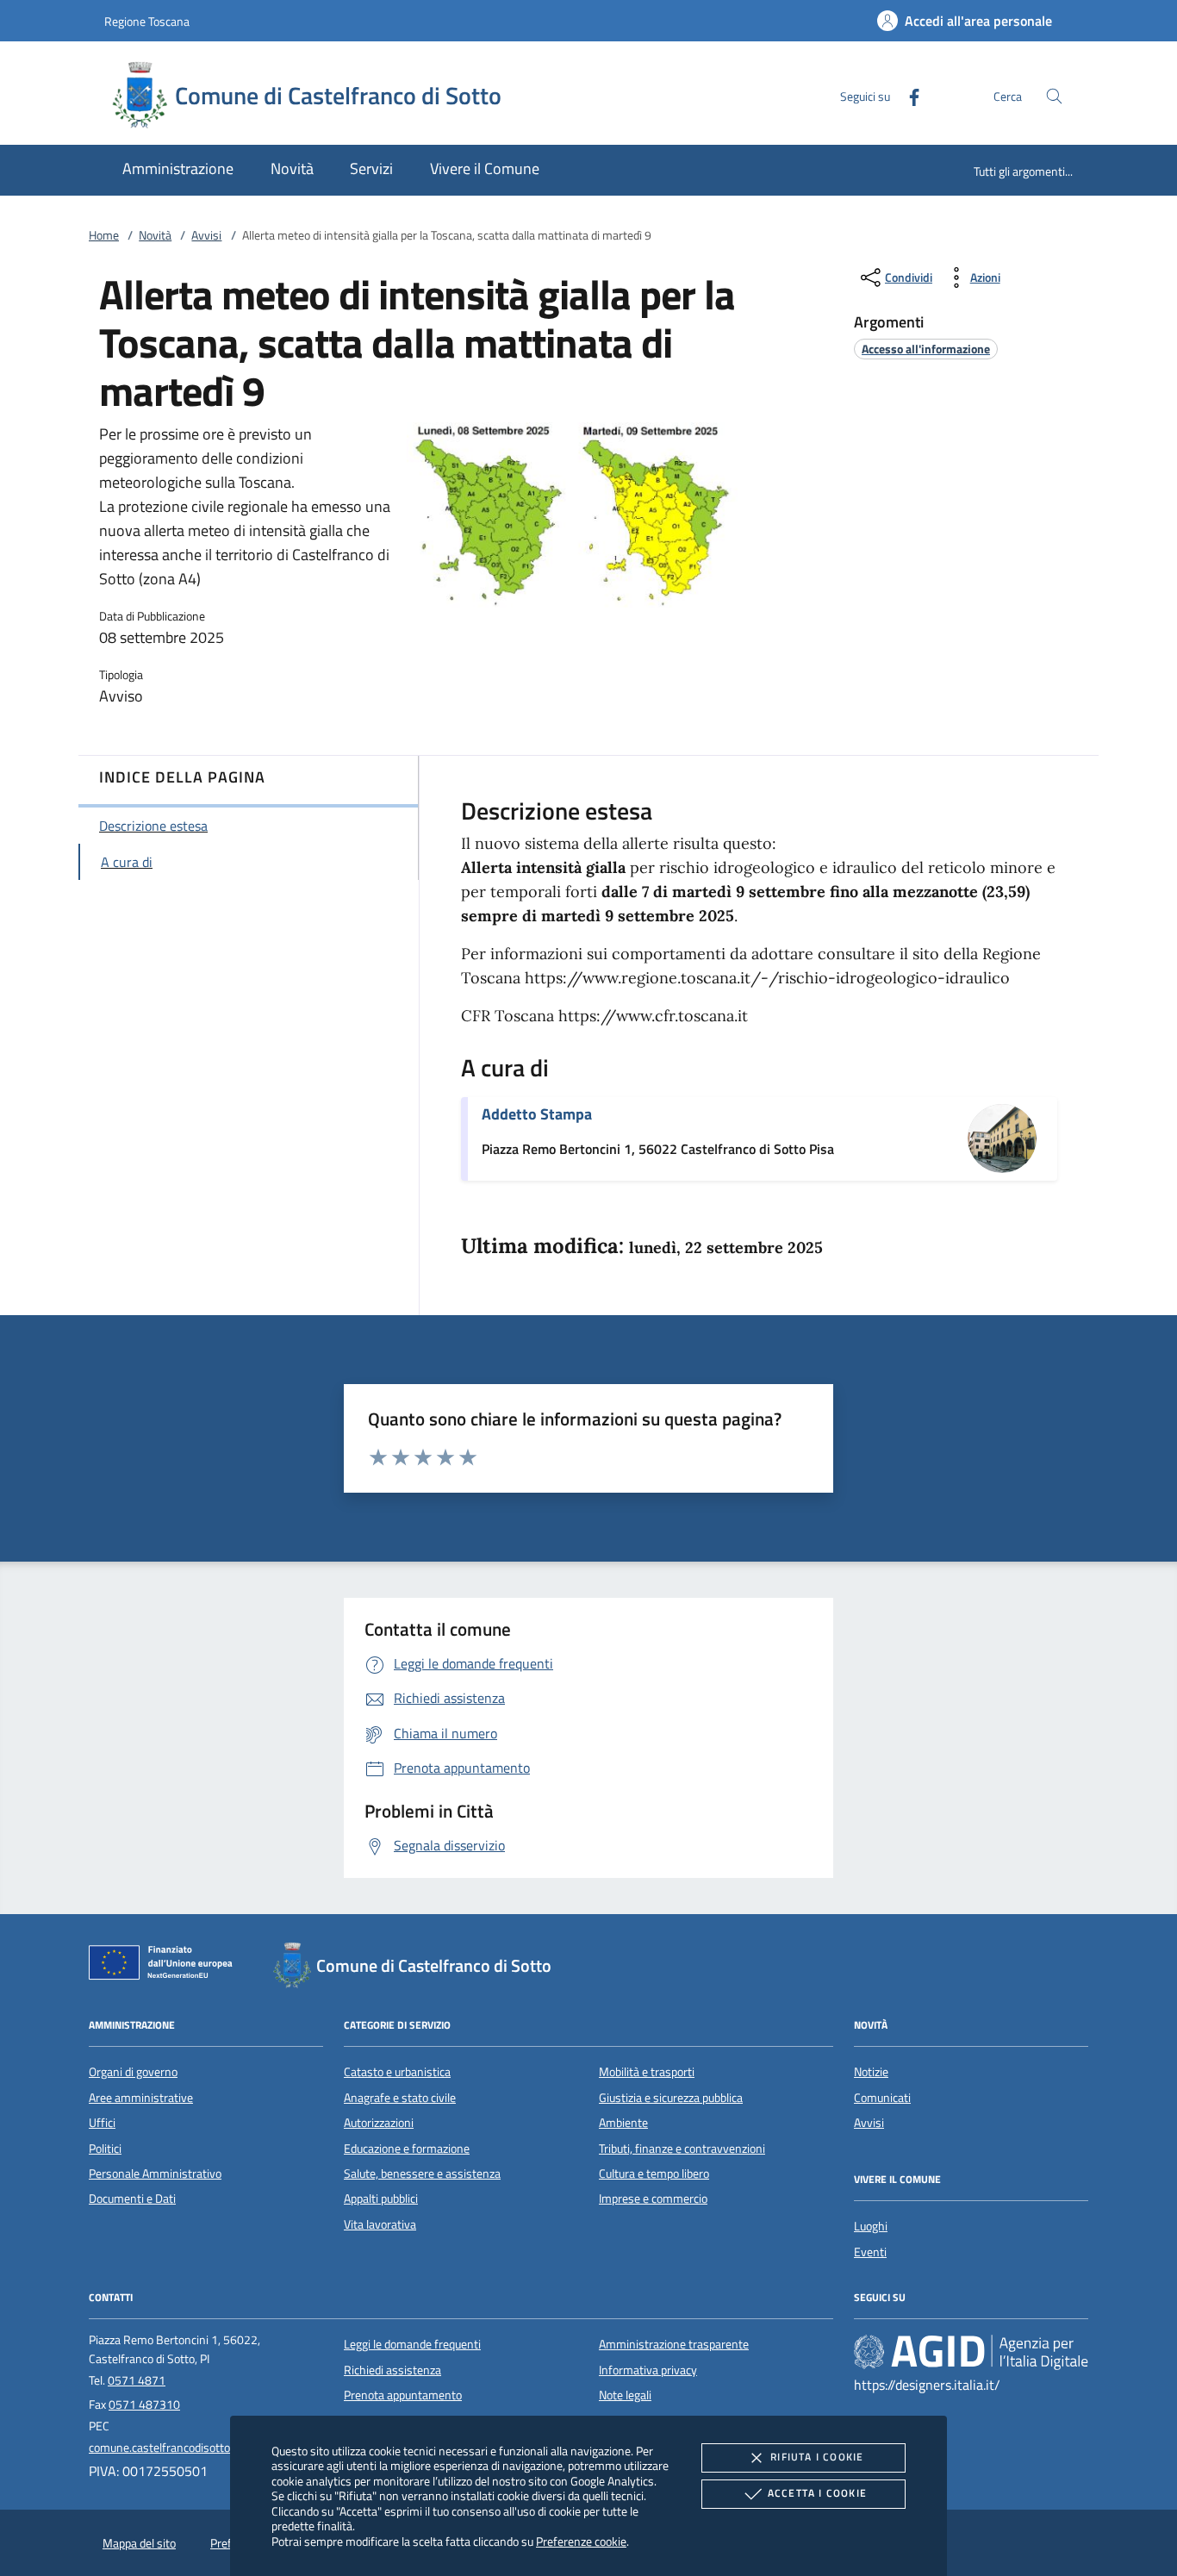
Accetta (817, 2493)
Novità (155, 235)
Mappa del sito (139, 2543)
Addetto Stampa (537, 1114)
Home (104, 235)
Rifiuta (817, 2457)
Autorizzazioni (379, 2123)
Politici (105, 2149)
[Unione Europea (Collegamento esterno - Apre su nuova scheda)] (165, 1966)
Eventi (870, 2252)
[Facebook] (907, 95)
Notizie (871, 2072)
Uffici (102, 2123)
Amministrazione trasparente (674, 2344)
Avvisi (206, 235)
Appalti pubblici (381, 2199)
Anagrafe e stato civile (400, 2098)
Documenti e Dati (132, 2199)
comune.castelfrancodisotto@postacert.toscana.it (216, 2448)
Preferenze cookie (581, 2541)
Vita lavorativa (380, 2224)
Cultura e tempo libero (654, 2174)
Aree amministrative (141, 2098)
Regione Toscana (147, 21)
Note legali (625, 2395)
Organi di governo (133, 2072)
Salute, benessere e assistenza (422, 2174)
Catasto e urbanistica (397, 2072)
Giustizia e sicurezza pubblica (671, 2098)
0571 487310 (144, 2404)
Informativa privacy (648, 2370)
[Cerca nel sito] (1054, 96)
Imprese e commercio (653, 2199)
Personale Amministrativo (155, 2174)
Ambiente (623, 2123)
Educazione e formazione (407, 2149)
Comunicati (882, 2098)
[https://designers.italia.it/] (971, 2352)
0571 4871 (137, 2380)
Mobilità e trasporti (647, 2072)
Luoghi (871, 2226)
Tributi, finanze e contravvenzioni (682, 2149)
